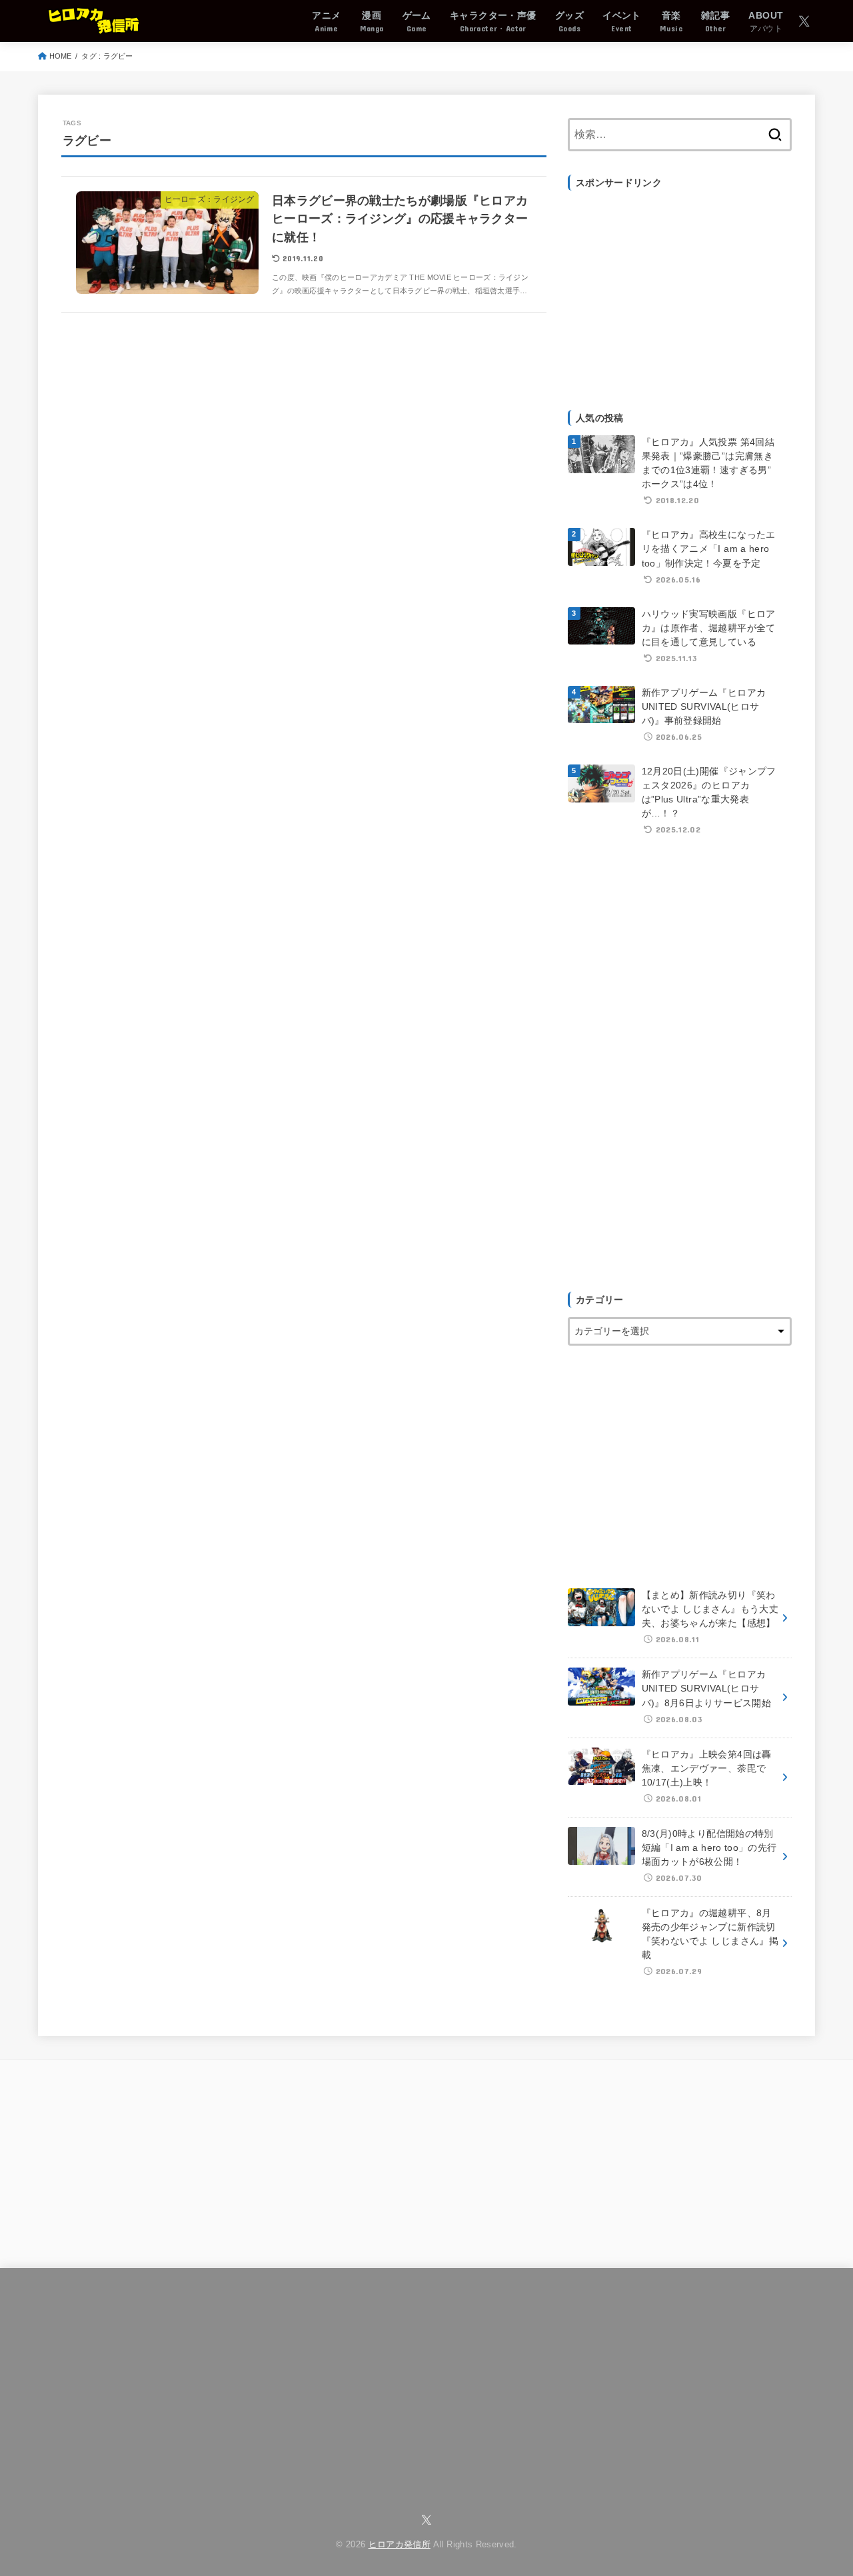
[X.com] (804, 21)
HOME (61, 56)
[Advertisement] (680, 293)
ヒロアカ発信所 (400, 2545)
